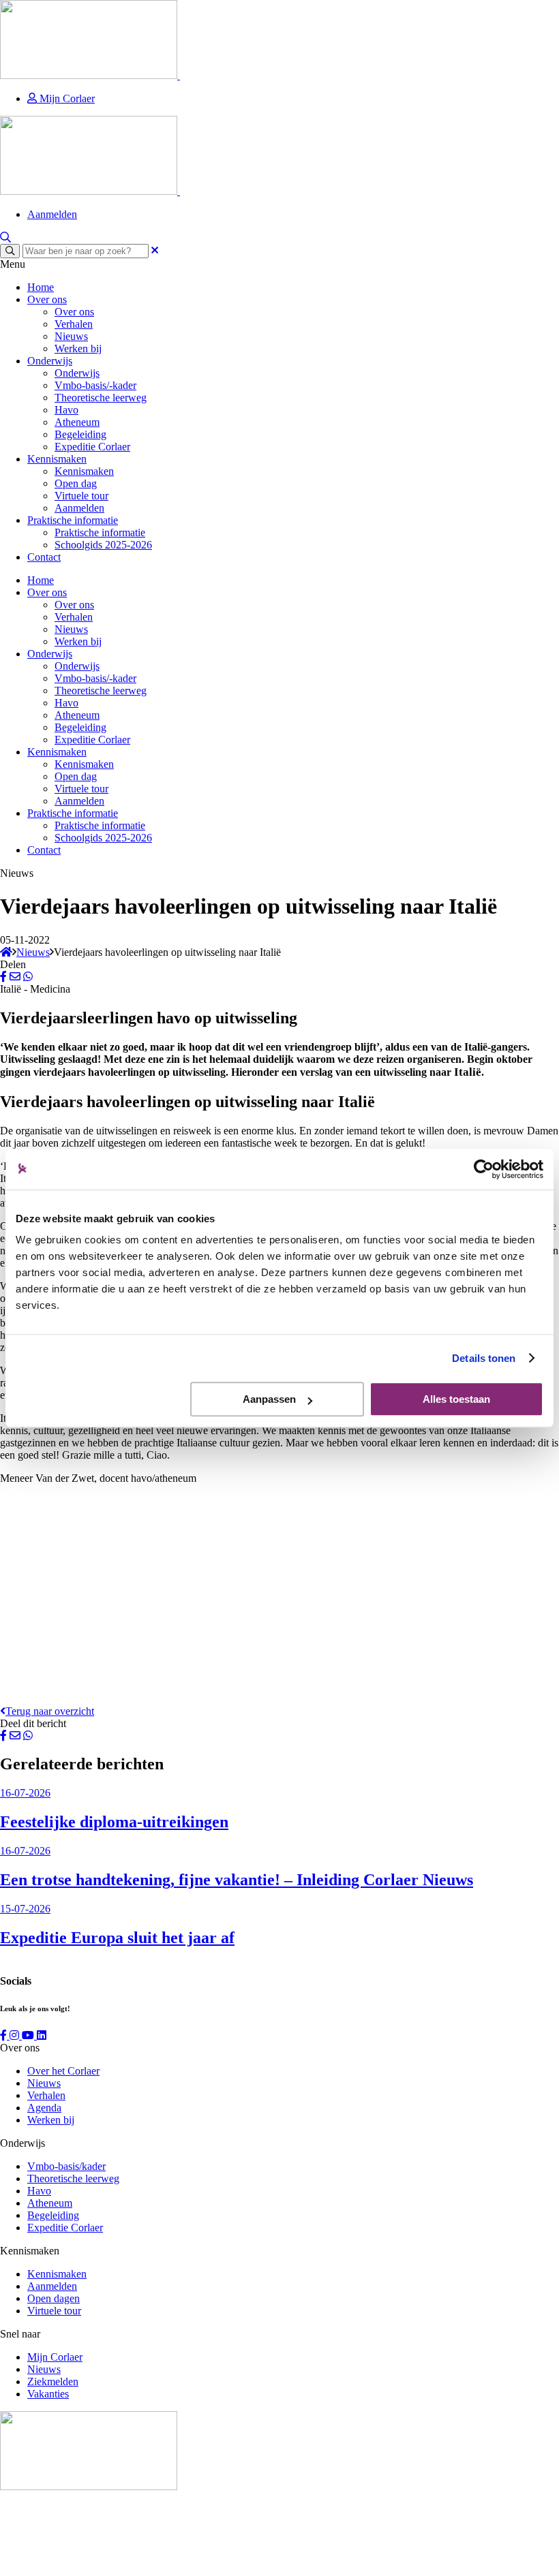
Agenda (44, 2108)
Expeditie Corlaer (92, 447)
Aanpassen (269, 1399)
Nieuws (71, 336)
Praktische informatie (73, 520)
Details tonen (484, 1358)
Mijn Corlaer (66, 98)
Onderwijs (50, 361)
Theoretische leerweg (101, 398)
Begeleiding (80, 434)
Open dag (76, 483)
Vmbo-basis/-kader (95, 385)
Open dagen (54, 2298)
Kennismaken (57, 459)
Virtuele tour (81, 496)
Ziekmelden (53, 2381)
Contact (44, 557)
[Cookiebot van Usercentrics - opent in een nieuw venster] (484, 1169)
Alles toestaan (456, 1399)
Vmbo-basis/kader (66, 2166)
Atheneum (77, 422)
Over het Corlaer (63, 2071)
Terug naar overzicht (50, 1711)
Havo (66, 410)
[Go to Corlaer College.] (6, 952)
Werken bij (78, 348)
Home (41, 287)
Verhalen (74, 324)
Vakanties (48, 2394)
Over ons (47, 299)
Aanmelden (52, 214)
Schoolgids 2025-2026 (103, 545)
